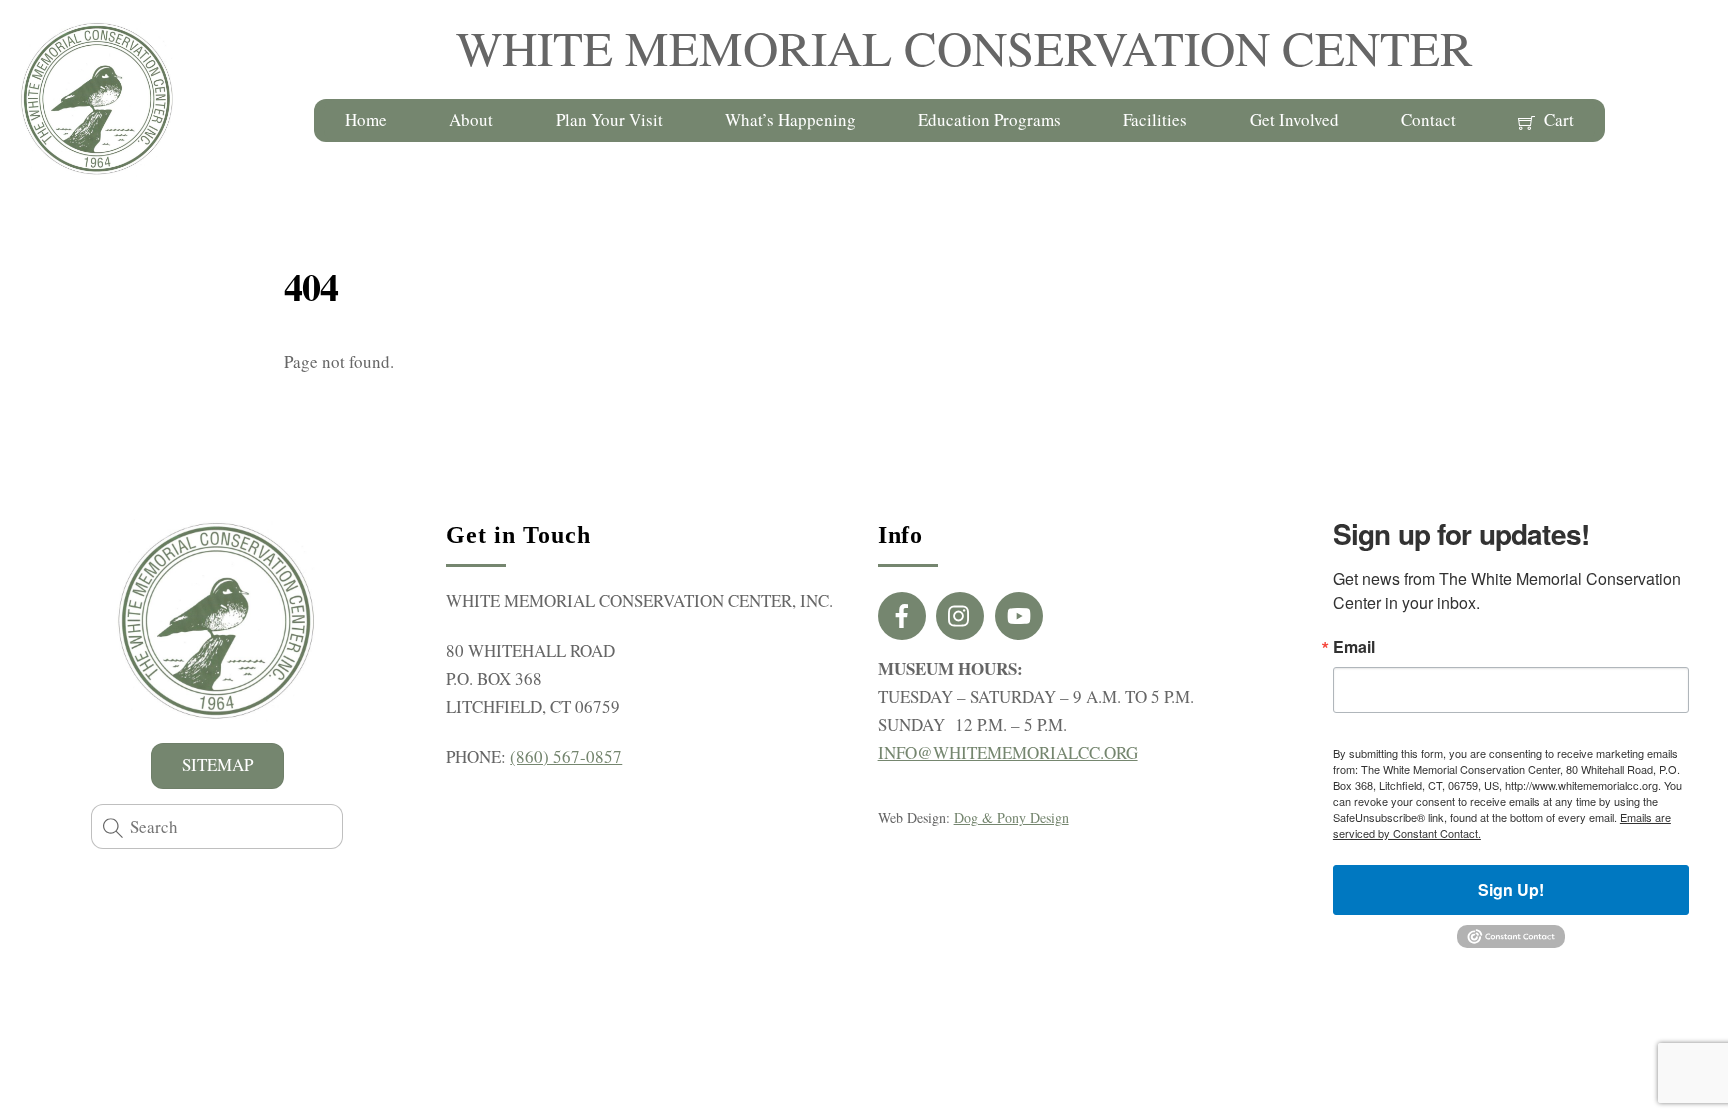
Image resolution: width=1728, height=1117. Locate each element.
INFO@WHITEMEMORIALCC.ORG (1008, 752)
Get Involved (1294, 119)
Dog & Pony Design (1011, 817)
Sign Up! (1511, 889)
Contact (1428, 119)
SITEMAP (217, 764)
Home (366, 119)
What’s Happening (790, 119)
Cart (1557, 119)
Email (1354, 647)
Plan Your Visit (609, 119)
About (471, 119)
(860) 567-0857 (566, 756)
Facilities (1155, 119)
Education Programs (989, 119)
